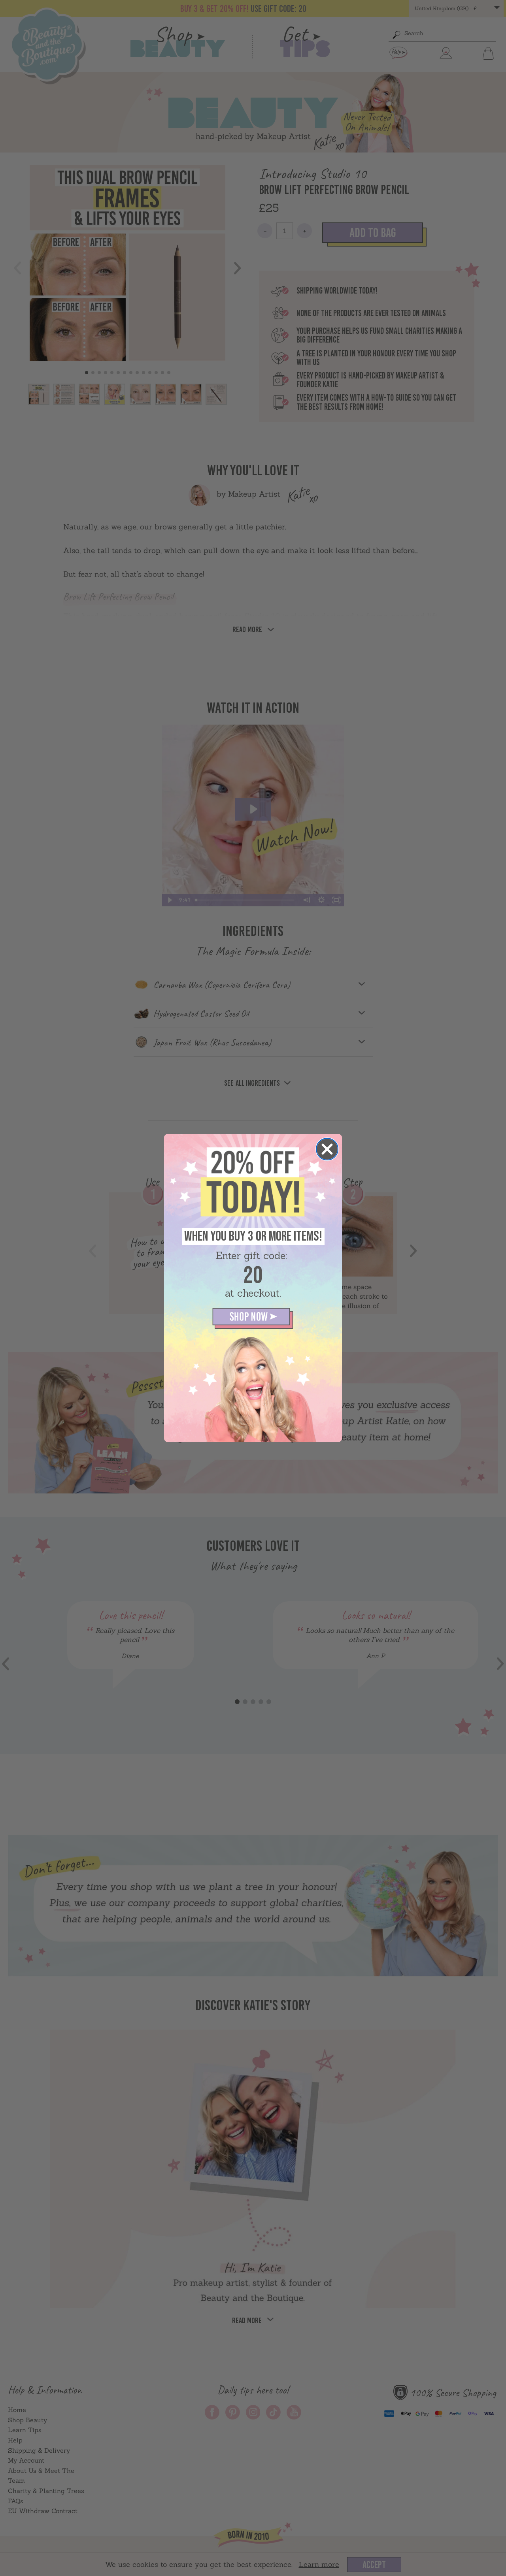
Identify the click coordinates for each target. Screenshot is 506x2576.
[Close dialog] (327, 1149)
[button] (253, 1318)
